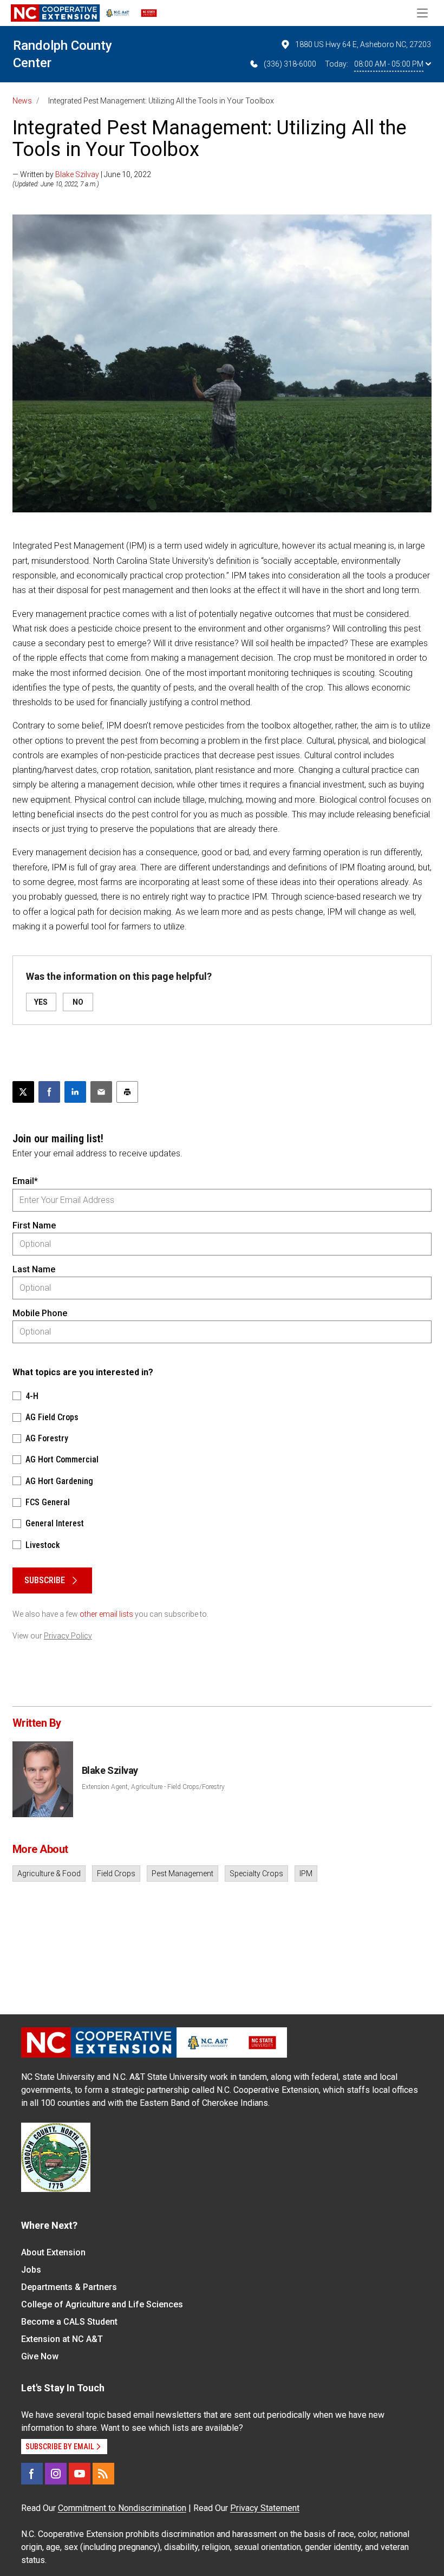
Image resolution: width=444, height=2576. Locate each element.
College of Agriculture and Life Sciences (102, 2304)
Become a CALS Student (69, 2322)
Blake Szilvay (77, 174)
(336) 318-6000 (290, 64)
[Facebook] (32, 2474)
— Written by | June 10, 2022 (82, 174)
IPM (306, 1874)
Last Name (34, 1269)
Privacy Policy (68, 1636)
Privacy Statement (265, 2508)
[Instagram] (56, 2474)
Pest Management (182, 1874)
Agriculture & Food (49, 1874)
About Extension (53, 2252)
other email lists (106, 1614)
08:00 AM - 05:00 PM (389, 64)
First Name (34, 1225)
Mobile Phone (40, 1313)
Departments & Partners (69, 2287)
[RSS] (103, 2474)
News (22, 101)
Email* (25, 1181)
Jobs (31, 2270)
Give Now (40, 2356)
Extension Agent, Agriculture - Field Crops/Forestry (153, 1787)
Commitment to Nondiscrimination (122, 2508)
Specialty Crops (256, 1874)
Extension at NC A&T (62, 2339)
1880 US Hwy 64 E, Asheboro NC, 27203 (363, 44)
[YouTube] (80, 2474)
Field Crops (116, 1874)
